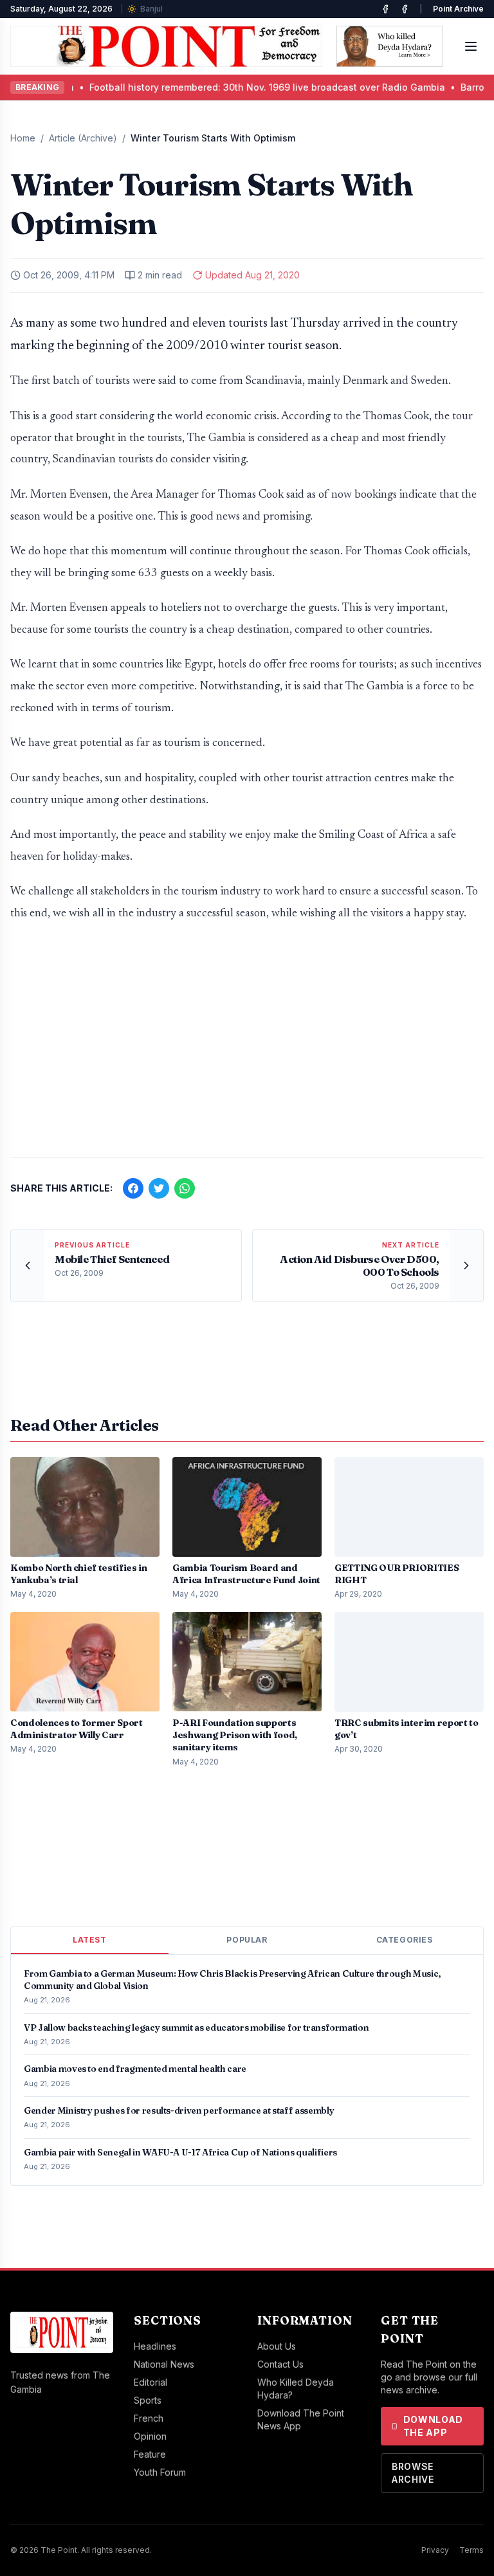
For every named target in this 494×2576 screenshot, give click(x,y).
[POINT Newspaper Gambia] (385, 9)
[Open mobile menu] (471, 46)
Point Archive (458, 9)
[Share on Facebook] (133, 1188)
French (149, 2418)
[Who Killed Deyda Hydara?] (389, 46)
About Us (277, 2346)
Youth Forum (160, 2472)
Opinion (150, 2436)
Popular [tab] (247, 1940)
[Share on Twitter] (159, 1188)
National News (164, 2364)
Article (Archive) (83, 138)
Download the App (434, 2426)
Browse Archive (413, 2473)
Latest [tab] (90, 1940)
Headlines (155, 2346)
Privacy (435, 2550)
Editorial (151, 2382)
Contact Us (280, 2364)
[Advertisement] (247, 1046)
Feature (150, 2454)
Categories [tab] (405, 1940)
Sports (148, 2400)
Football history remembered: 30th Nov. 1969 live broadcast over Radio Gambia (205, 87)
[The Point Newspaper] (405, 9)
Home (23, 138)
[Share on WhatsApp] (185, 1188)
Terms (471, 2550)
